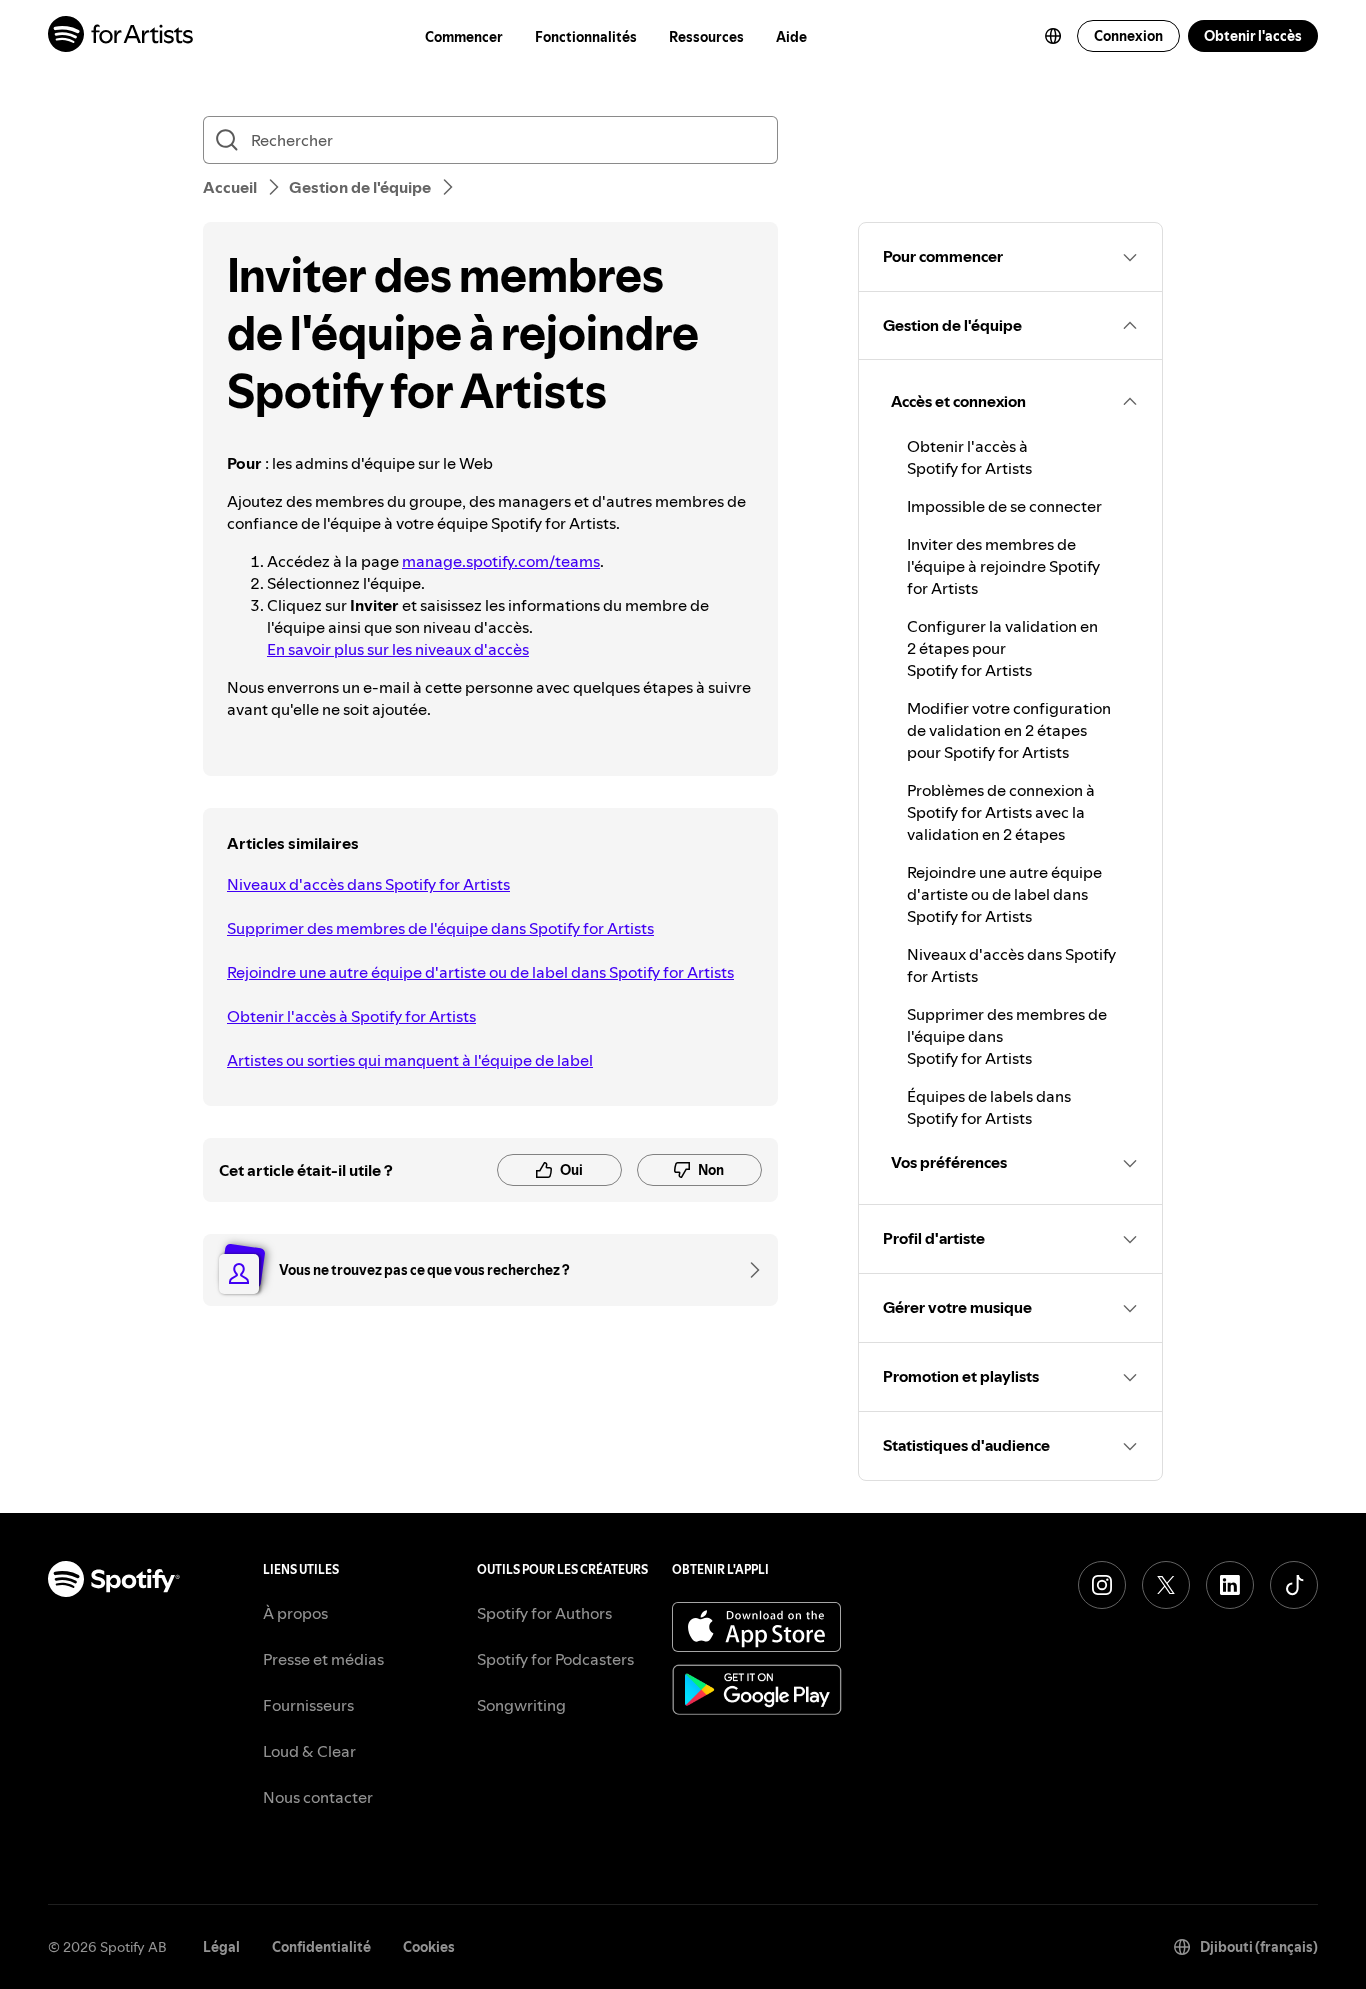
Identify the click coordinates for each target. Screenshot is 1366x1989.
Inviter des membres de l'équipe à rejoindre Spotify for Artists (1003, 566)
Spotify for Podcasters (555, 1659)
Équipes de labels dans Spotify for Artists (989, 1107)
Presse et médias (323, 1659)
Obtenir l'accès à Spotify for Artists (351, 1016)
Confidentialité (321, 1947)
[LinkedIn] (1230, 1585)
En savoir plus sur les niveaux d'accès (398, 649)
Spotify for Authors (544, 1613)
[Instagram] (1102, 1585)
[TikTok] (1294, 1585)
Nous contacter (318, 1797)
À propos (295, 1613)
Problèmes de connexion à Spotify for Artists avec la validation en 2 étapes (1001, 812)
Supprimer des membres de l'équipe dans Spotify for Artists (440, 928)
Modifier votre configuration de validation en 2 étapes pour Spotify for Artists (1009, 730)
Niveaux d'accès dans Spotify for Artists (368, 884)
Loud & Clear (309, 1751)
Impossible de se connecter (1004, 506)
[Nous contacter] (748, 1270)
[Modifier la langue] (1053, 36)
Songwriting (521, 1705)
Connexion (1128, 36)
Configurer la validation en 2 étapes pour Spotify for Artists (1002, 648)
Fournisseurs (308, 1705)
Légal (221, 1947)
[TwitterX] (1166, 1585)
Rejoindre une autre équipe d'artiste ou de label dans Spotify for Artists (480, 972)
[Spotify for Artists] (121, 36)
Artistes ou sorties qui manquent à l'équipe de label (410, 1060)
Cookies (429, 1947)
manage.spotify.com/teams (501, 561)
